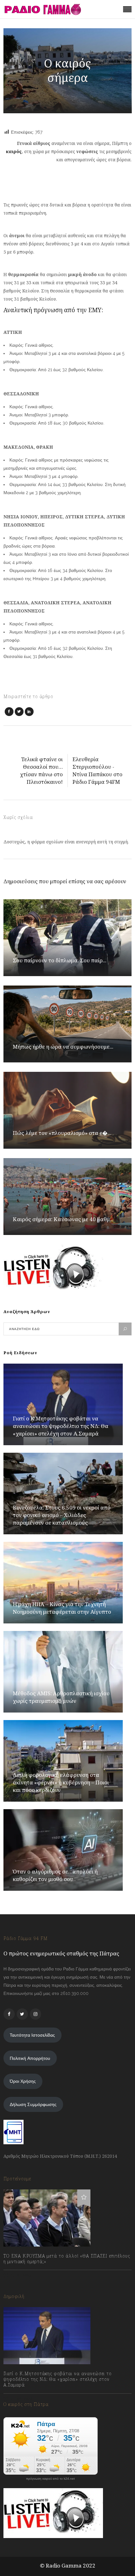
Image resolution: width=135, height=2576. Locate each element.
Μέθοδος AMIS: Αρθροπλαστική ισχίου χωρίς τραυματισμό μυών (61, 1697)
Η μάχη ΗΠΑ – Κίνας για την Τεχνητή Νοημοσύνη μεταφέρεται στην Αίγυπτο (62, 1608)
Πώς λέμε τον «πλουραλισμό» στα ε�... (62, 1133)
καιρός (14, 151)
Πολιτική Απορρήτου (30, 2058)
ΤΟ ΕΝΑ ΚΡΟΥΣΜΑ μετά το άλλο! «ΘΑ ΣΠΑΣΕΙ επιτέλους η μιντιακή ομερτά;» (67, 2259)
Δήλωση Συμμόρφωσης (33, 2104)
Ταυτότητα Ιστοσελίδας (32, 2035)
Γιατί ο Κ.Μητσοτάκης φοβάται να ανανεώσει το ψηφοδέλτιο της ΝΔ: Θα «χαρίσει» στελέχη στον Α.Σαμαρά (61, 1426)
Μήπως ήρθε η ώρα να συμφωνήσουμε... (63, 1047)
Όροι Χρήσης (23, 2081)
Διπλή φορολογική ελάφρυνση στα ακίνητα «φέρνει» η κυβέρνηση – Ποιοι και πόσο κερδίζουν (61, 1782)
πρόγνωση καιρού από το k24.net (50, 2479)
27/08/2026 (21, 2399)
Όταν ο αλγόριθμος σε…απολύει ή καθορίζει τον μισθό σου (55, 1875)
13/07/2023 (21, 2275)
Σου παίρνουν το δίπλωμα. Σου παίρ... (60, 960)
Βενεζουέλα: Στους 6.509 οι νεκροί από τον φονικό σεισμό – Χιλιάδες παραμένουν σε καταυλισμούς (62, 1515)
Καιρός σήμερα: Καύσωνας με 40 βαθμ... (63, 1219)
